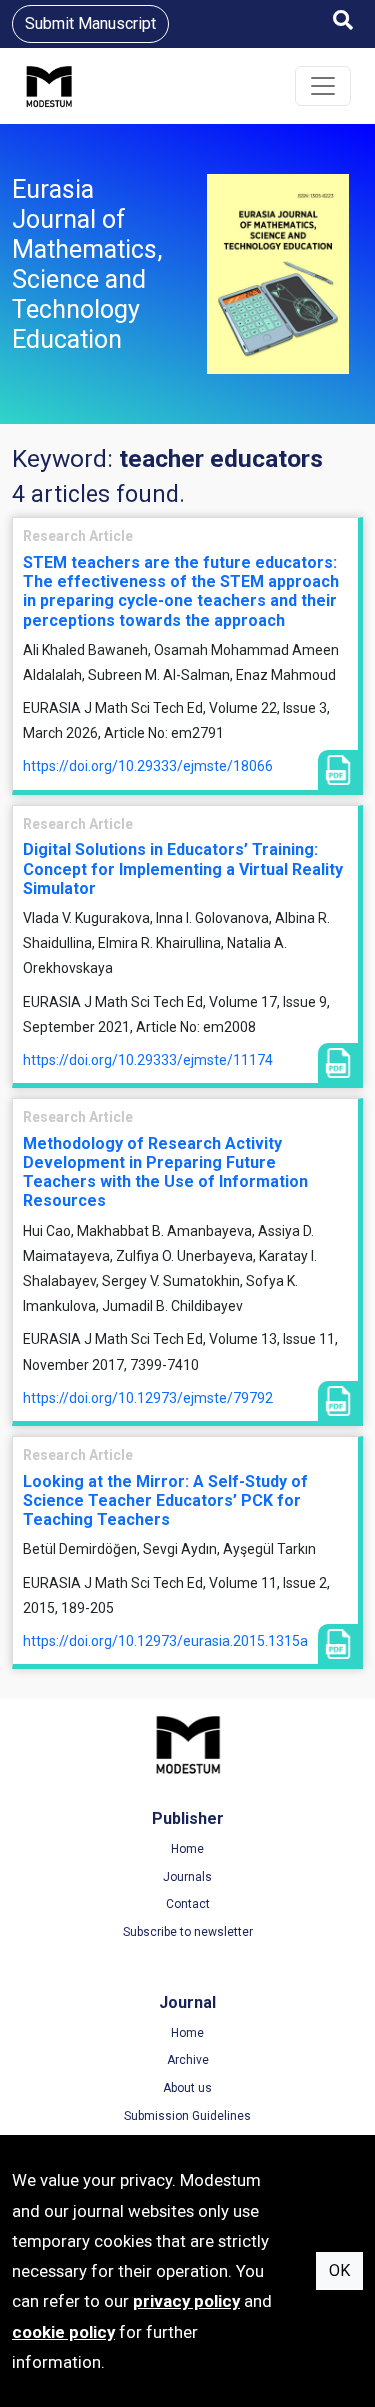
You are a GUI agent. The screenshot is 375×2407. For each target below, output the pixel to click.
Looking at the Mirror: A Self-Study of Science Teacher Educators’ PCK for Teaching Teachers (165, 1500)
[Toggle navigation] (323, 86)
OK (339, 2270)
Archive (188, 2060)
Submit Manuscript (90, 23)
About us (187, 2088)
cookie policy (63, 2332)
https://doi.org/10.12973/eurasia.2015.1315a (165, 1641)
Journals (187, 1877)
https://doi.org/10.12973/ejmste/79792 (148, 1398)
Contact (188, 1904)
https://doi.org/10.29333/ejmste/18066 (148, 766)
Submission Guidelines (187, 2116)
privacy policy (186, 2301)
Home (187, 1849)
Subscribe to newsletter (188, 1932)
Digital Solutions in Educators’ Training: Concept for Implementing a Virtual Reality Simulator (183, 868)
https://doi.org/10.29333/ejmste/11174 (148, 1060)
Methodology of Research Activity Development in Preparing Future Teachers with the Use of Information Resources (165, 1172)
